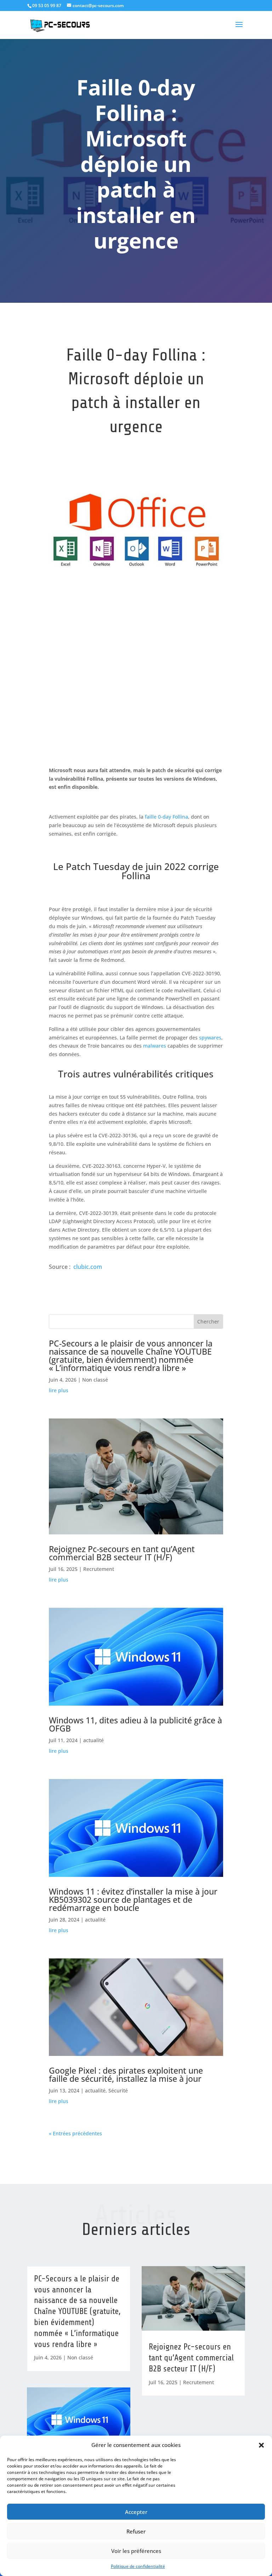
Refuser (136, 2531)
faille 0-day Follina (166, 817)
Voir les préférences (136, 2551)
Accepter (136, 2512)
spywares (210, 1038)
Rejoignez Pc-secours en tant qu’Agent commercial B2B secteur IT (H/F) (122, 1553)
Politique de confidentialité (138, 2566)
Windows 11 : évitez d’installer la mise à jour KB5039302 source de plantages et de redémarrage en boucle (133, 1900)
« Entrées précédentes (75, 2133)
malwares (155, 1046)
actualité (93, 1740)
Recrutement (99, 1569)
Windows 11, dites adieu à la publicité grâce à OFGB (135, 1724)
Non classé (95, 1380)
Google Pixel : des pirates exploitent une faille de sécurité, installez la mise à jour (126, 2075)
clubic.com (88, 1267)
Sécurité (118, 2090)
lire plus (59, 1390)
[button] (261, 2445)
